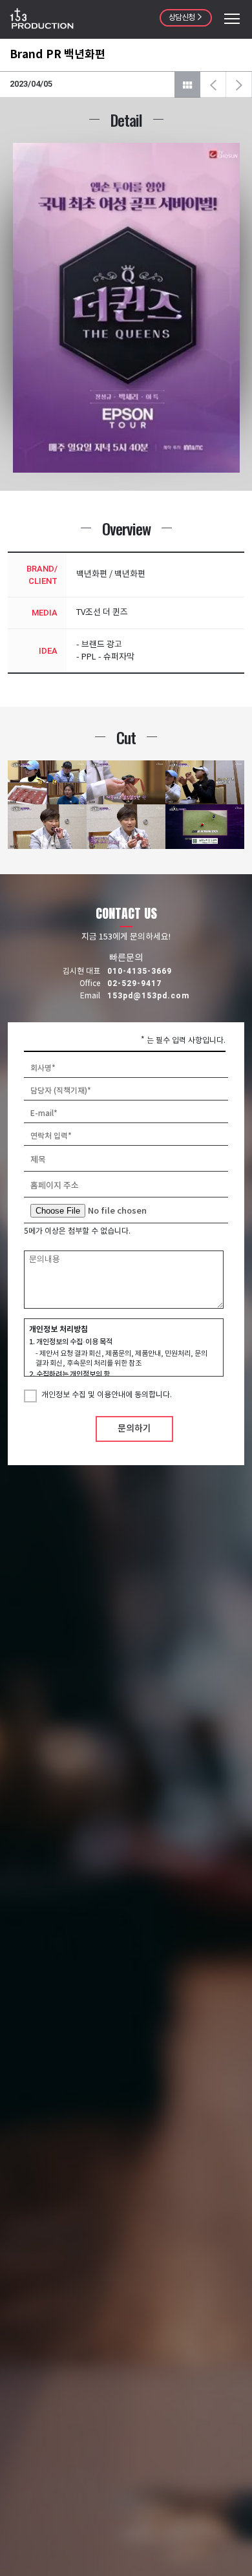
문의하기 (134, 1429)
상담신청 (182, 18)
